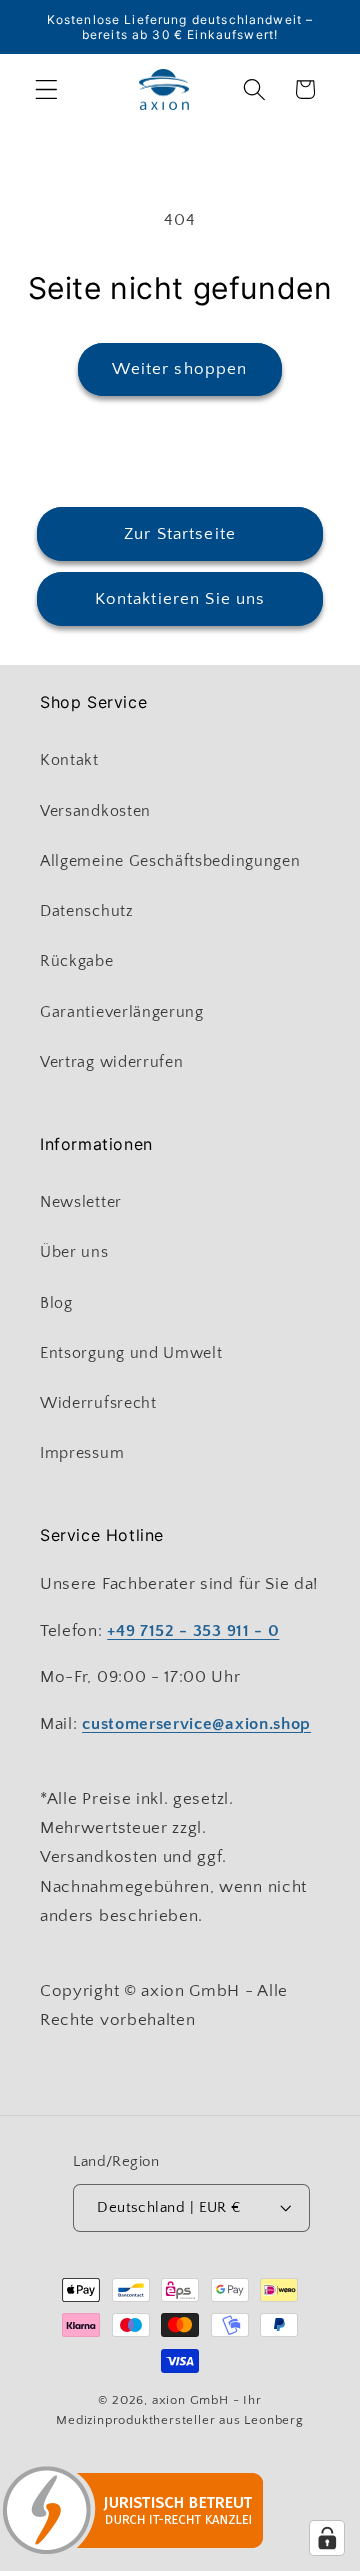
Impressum (82, 1453)
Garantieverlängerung (122, 1012)
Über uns (74, 1252)
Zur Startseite (180, 533)
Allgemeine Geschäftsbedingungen (170, 861)
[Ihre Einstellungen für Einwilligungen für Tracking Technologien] (327, 2538)
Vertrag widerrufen (111, 1062)
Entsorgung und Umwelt (131, 1353)
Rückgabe (77, 961)
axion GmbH (190, 2400)
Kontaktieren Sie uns (180, 598)
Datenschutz (87, 911)
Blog (56, 1303)
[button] (46, 89)
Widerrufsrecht (98, 1403)
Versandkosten (95, 811)
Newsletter (81, 1202)
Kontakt (69, 760)
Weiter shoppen (179, 368)
